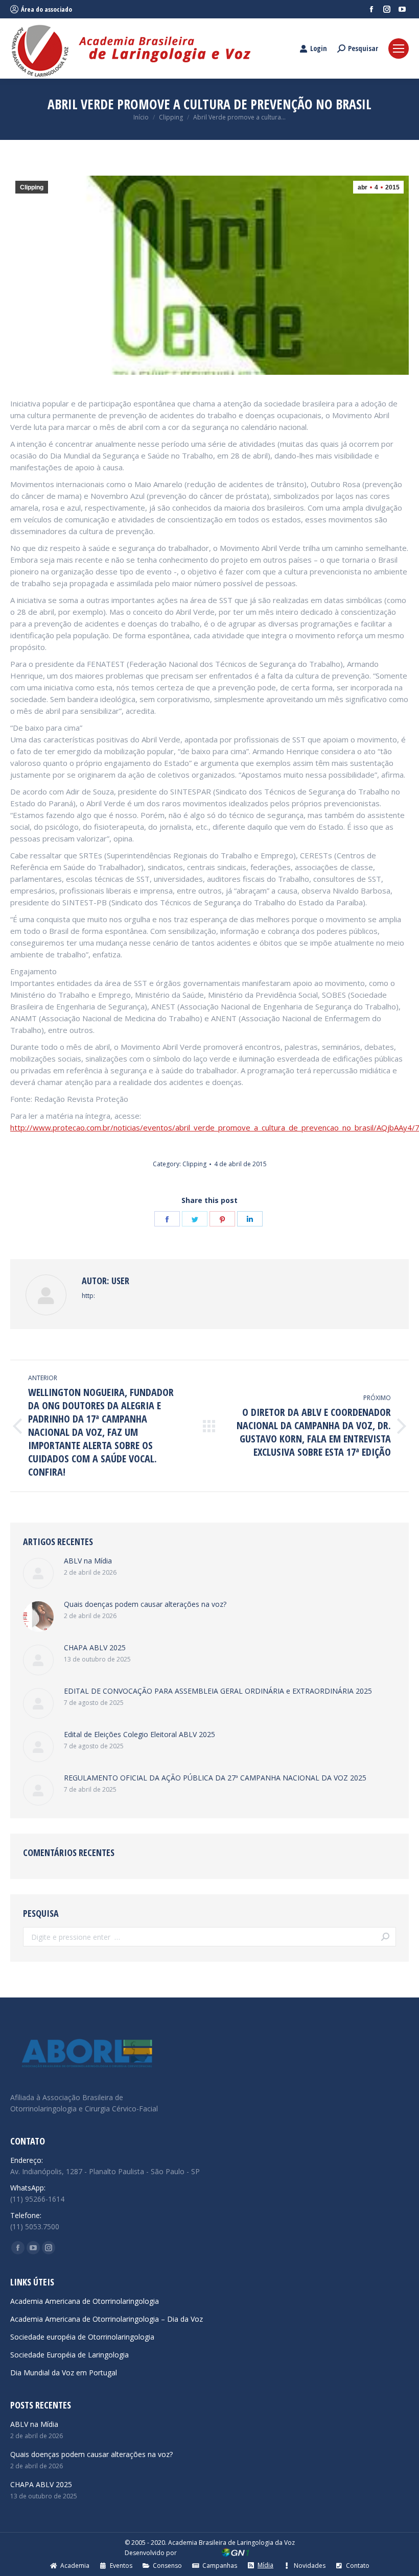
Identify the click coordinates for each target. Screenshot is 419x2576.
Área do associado (46, 9)
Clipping (32, 187)
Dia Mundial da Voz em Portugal (64, 2373)
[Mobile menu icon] (399, 49)
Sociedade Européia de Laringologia (69, 2355)
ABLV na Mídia (88, 1561)
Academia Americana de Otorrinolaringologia (85, 2301)
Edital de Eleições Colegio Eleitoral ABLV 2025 (139, 1734)
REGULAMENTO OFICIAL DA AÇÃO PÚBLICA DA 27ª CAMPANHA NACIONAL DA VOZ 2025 (215, 1778)
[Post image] (38, 1573)
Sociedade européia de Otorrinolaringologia (82, 2337)
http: (88, 1296)
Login (319, 49)
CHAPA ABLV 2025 (95, 1647)
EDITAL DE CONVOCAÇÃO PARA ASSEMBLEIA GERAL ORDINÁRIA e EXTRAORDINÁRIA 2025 (218, 1691)
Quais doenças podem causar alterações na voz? (145, 1604)
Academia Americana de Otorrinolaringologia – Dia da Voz (107, 2319)
